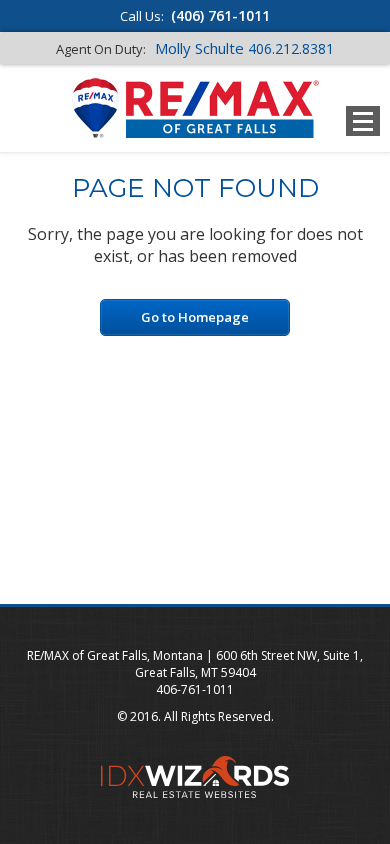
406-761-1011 (195, 689)
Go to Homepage (195, 317)
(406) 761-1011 (220, 15)
